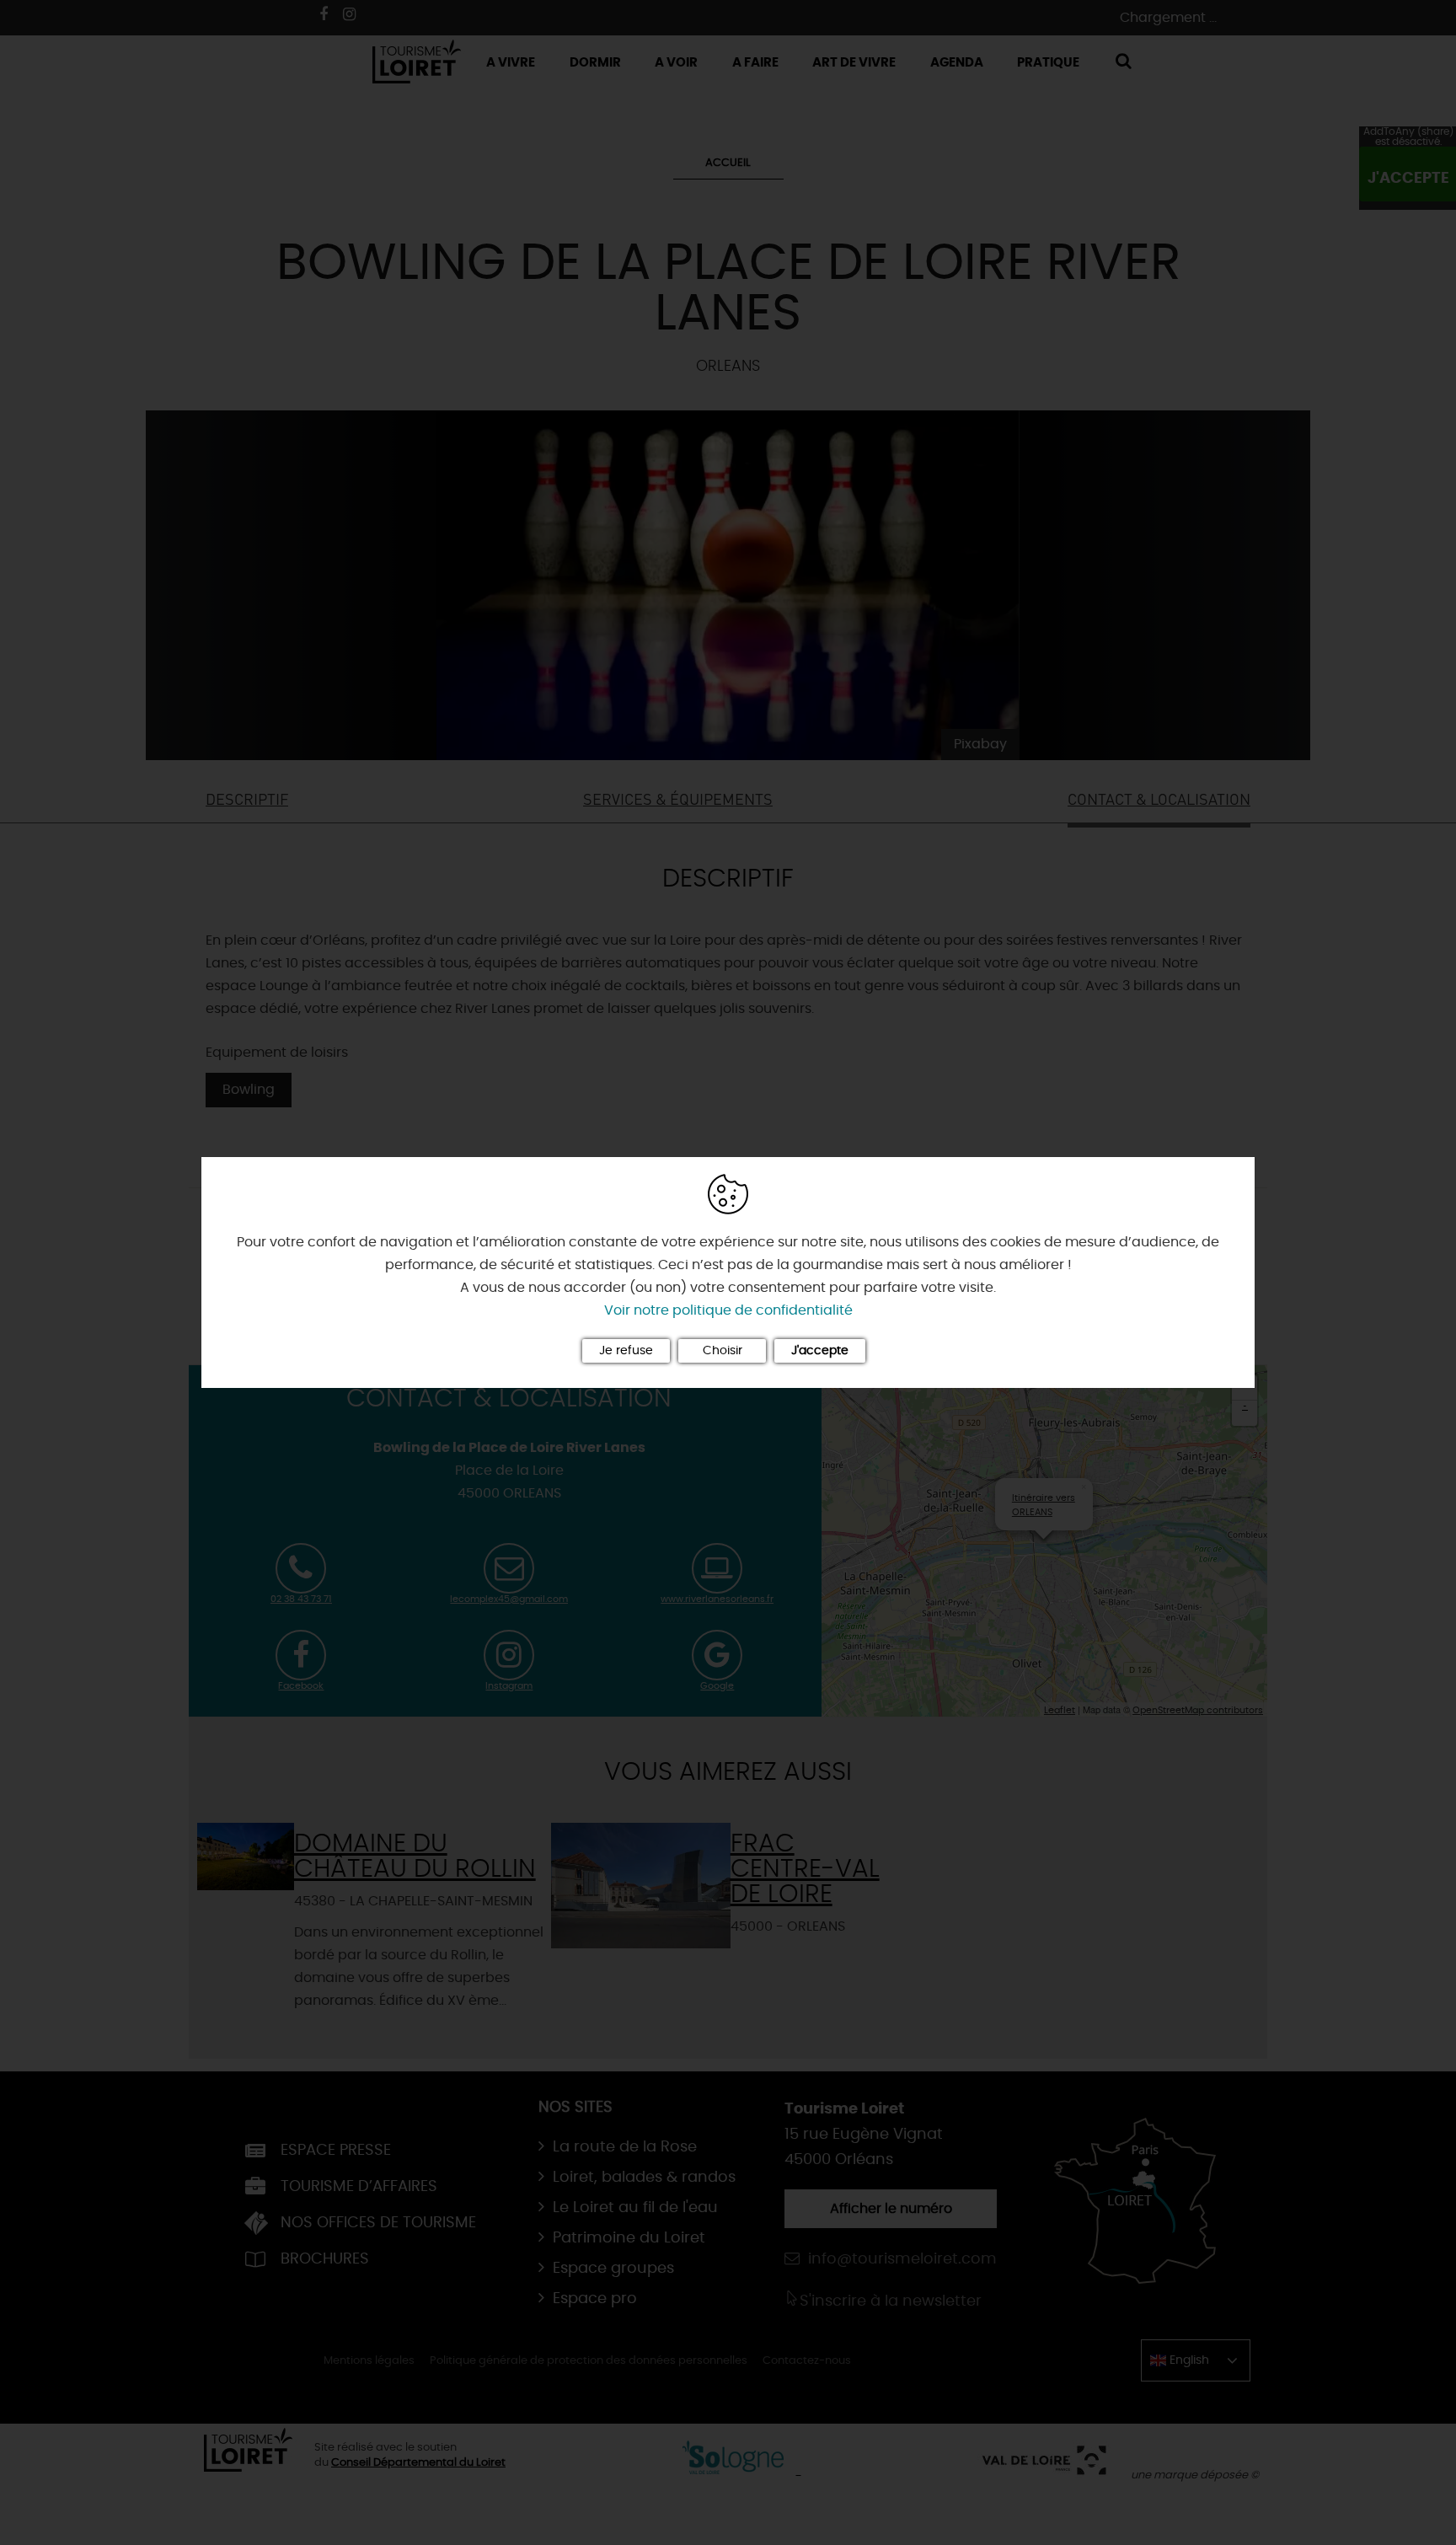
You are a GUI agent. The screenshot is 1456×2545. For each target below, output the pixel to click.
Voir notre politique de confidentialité (728, 1310)
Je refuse (626, 1351)
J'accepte (820, 1351)
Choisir (723, 1351)
